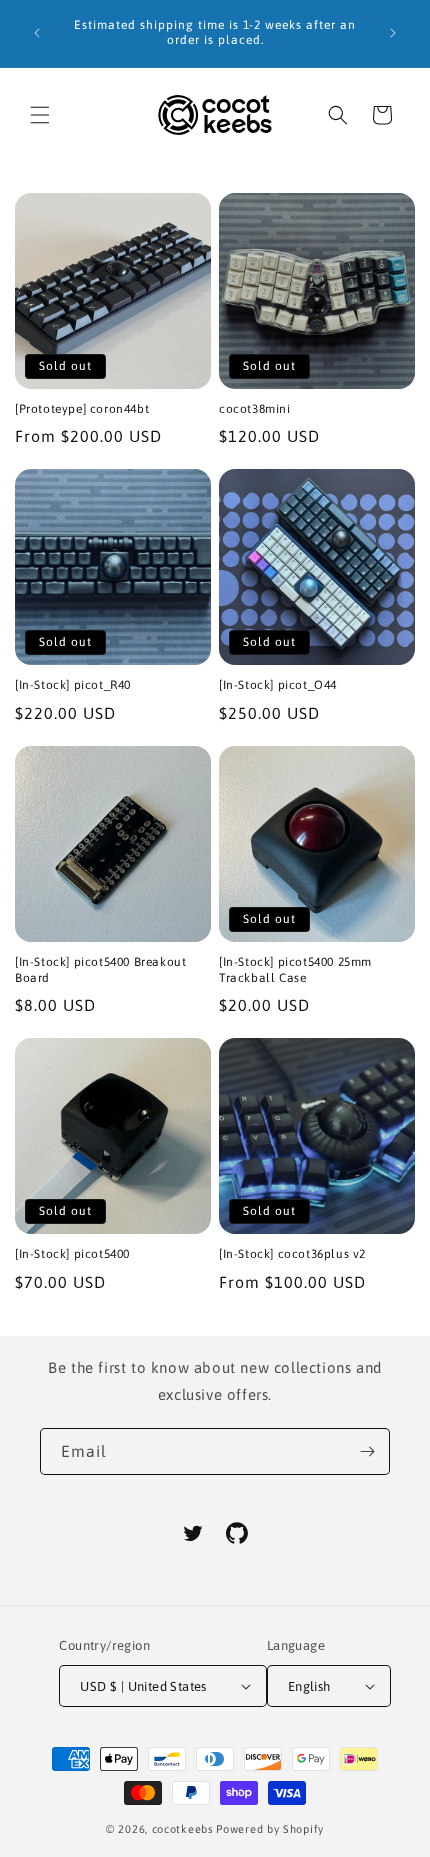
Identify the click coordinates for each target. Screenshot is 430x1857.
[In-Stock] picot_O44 (278, 685)
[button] (40, 115)
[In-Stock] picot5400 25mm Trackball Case (295, 970)
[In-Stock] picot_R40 (73, 685)
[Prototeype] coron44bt (82, 409)
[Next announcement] (393, 33)
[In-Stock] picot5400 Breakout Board (100, 970)
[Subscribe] (367, 1451)
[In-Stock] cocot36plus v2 (292, 1254)
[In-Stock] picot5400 (72, 1254)
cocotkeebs (183, 1829)
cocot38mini (255, 409)
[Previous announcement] (37, 33)
